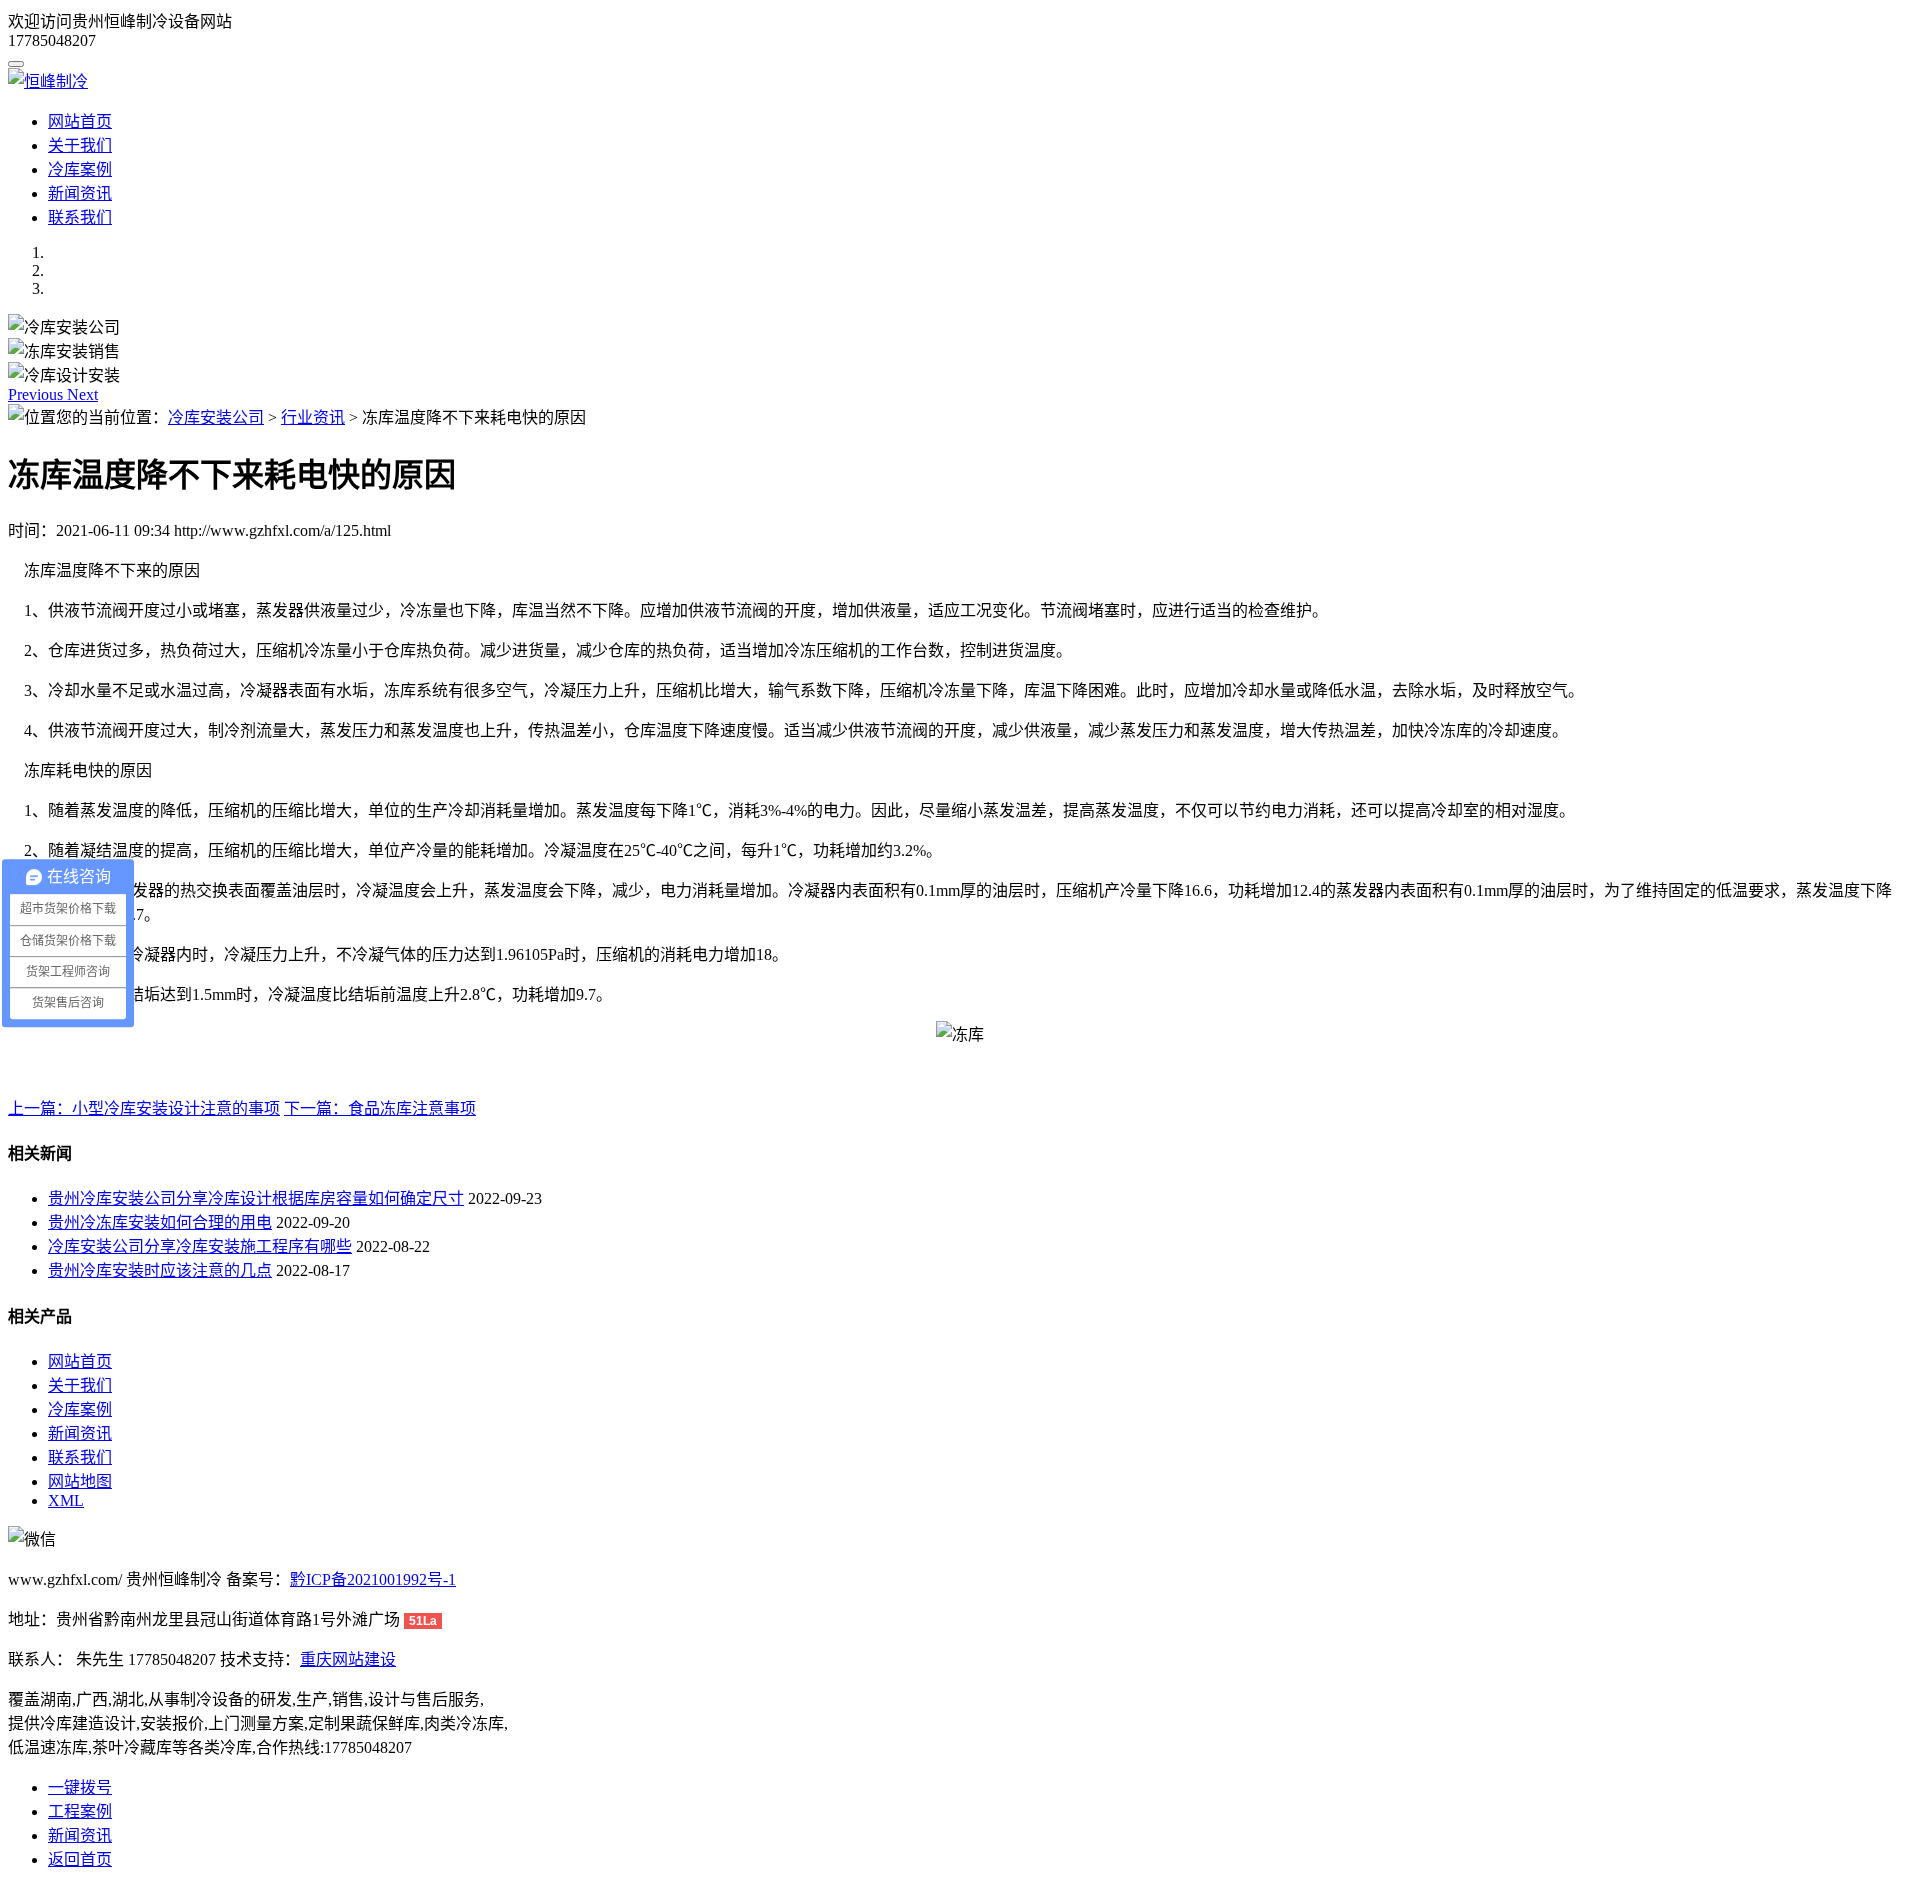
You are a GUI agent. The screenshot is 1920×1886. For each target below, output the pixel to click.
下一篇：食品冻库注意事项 (380, 1108)
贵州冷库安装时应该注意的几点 (160, 1270)
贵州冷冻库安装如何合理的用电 (160, 1222)
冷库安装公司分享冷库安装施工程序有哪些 (200, 1246)
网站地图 (80, 1481)
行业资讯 (313, 417)
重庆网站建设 (348, 1659)
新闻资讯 (80, 193)
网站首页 (80, 121)
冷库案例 (80, 169)
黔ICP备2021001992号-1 (373, 1579)
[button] (37, 394)
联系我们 (80, 217)
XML (66, 1500)
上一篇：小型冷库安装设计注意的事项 (144, 1108)
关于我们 (80, 145)
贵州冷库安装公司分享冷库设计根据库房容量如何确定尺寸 (256, 1198)
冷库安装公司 (216, 417)
